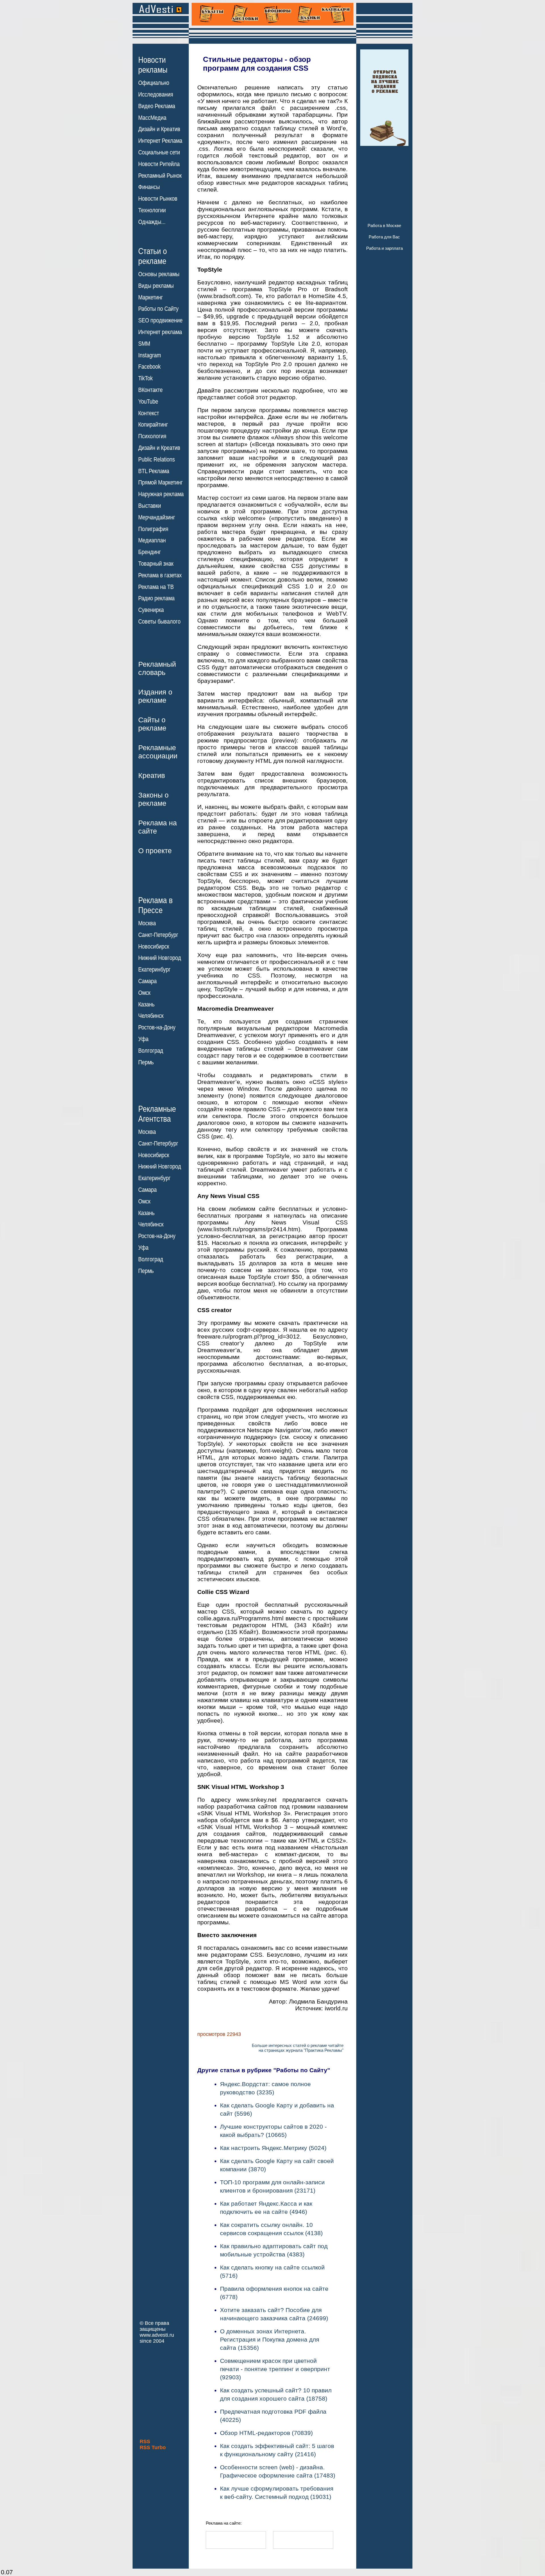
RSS (145, 2441)
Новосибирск (154, 947)
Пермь (146, 1062)
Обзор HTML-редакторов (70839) (266, 2433)
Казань (146, 1004)
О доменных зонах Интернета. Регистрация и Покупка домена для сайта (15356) (270, 2339)
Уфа (143, 1039)
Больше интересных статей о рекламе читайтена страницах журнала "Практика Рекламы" (298, 2048)
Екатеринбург (154, 970)
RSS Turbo (153, 2447)
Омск (144, 993)
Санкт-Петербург (158, 935)
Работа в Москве (384, 225)
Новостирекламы (153, 65)
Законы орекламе (153, 799)
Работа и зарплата (384, 248)
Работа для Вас (384, 237)
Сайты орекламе (152, 724)
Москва (147, 923)
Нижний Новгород (160, 958)
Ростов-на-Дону (157, 1027)
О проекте (155, 851)
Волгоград (151, 1051)
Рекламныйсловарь (157, 668)
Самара (147, 981)
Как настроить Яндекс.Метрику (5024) (273, 2148)
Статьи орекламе (153, 256)
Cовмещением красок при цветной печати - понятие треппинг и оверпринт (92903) (275, 2369)
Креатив (152, 775)
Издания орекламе (155, 696)
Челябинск (151, 1016)
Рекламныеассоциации (158, 752)
